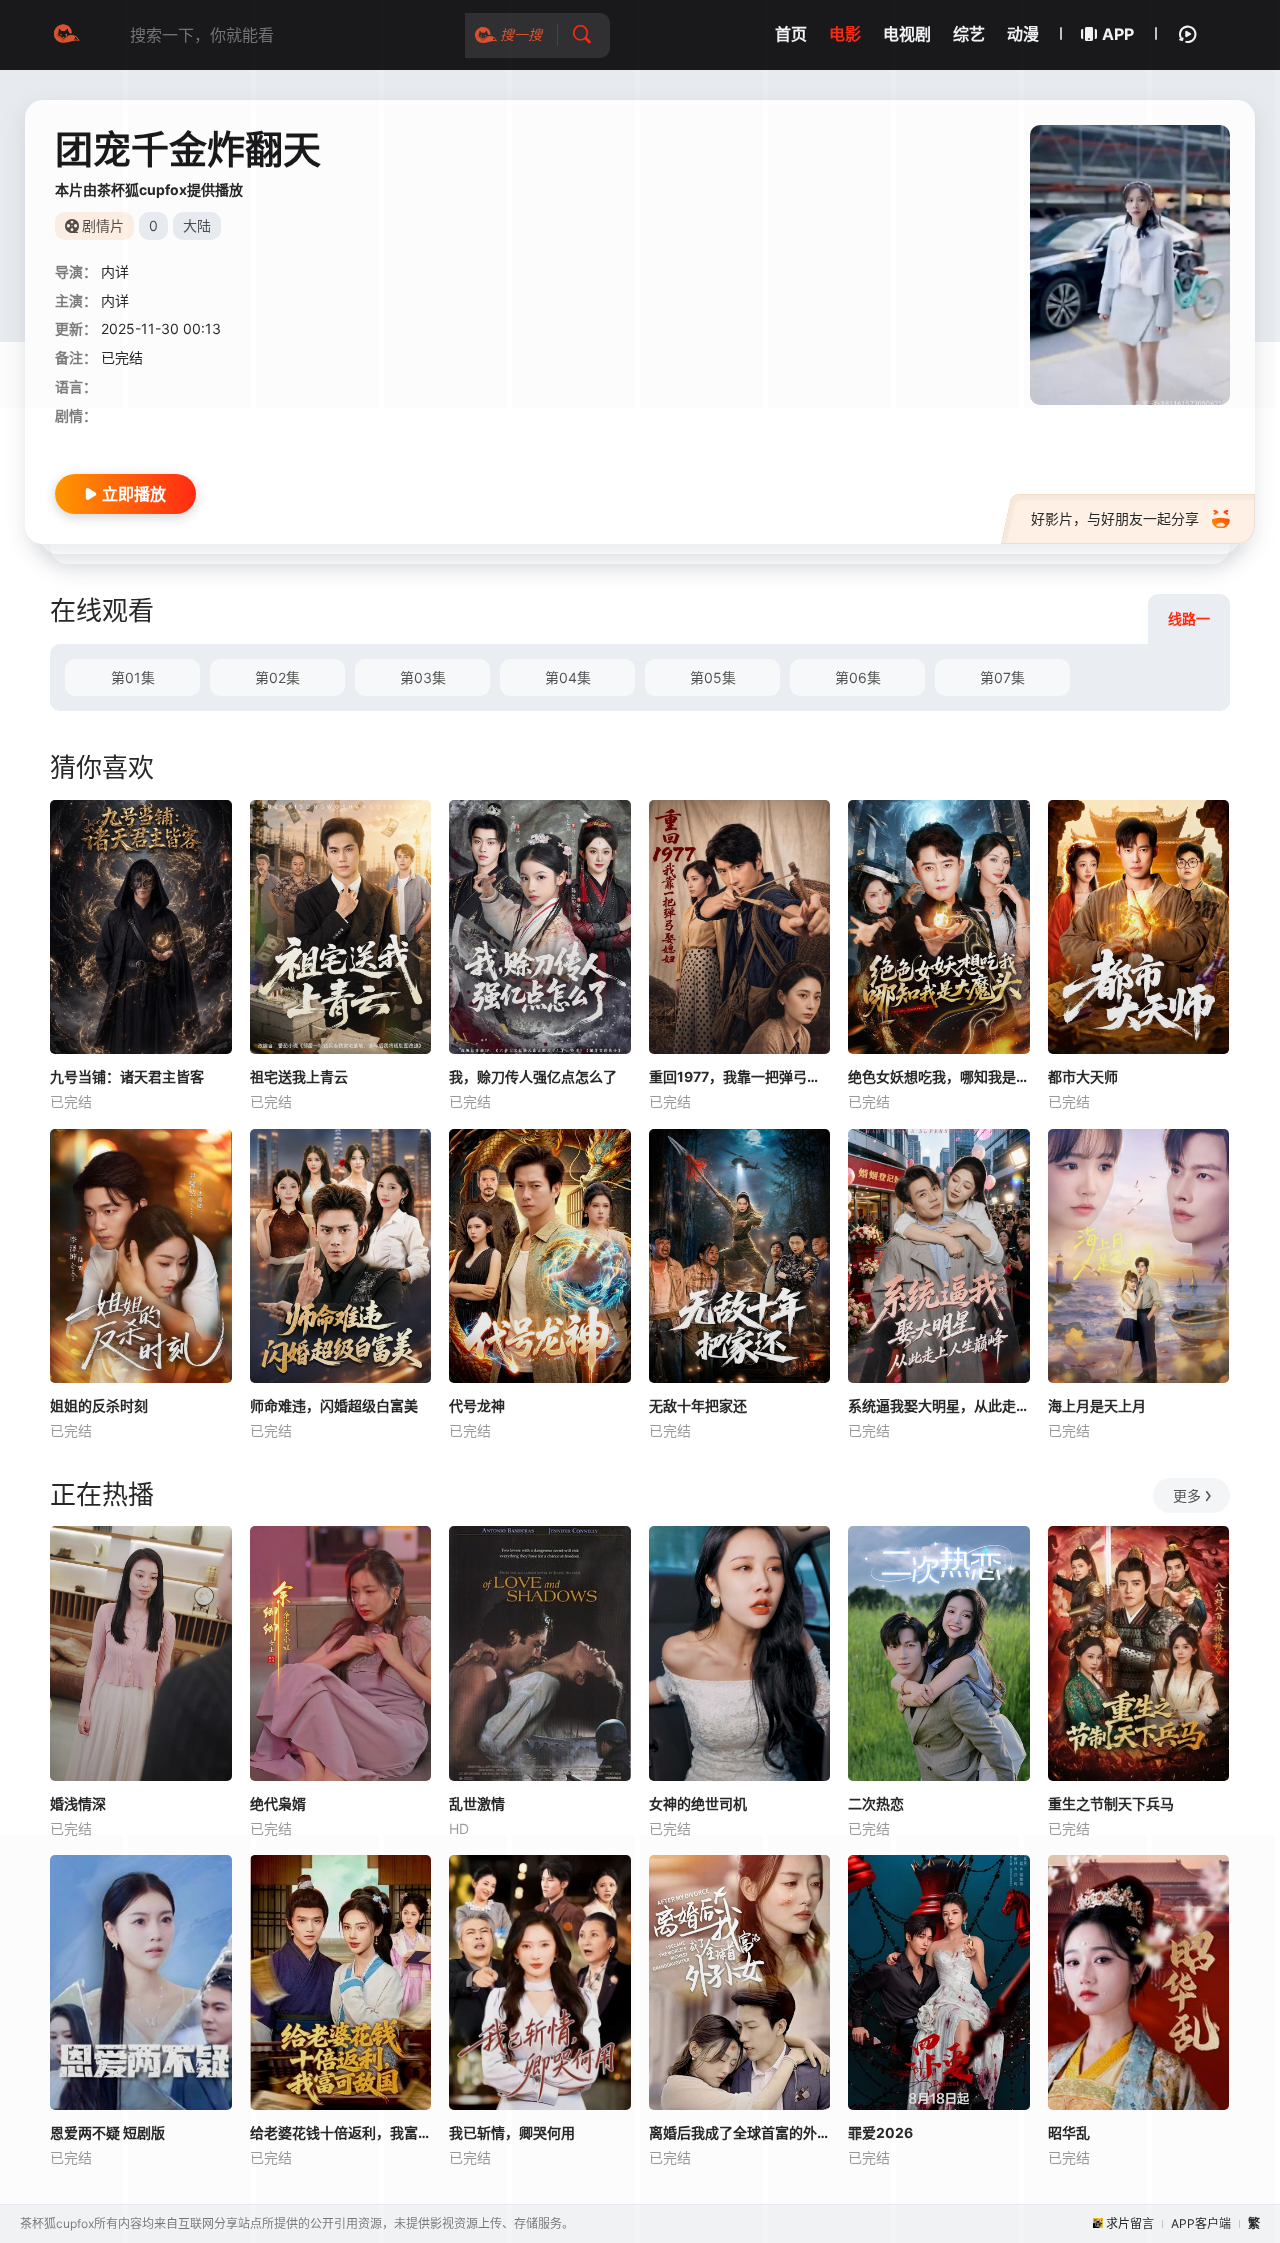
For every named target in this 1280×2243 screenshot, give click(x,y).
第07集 (1002, 677)
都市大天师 (1083, 1076)
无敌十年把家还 (698, 1405)
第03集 (423, 677)
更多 (1187, 1495)
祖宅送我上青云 (299, 1076)
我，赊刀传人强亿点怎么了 (533, 1076)
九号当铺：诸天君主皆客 (127, 1076)
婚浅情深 (78, 1803)
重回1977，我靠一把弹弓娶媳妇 (740, 1076)
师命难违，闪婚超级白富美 (334, 1405)
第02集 (277, 677)
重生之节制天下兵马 (1111, 1803)
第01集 (133, 677)
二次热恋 (876, 1803)
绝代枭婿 (278, 1803)
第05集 (713, 677)
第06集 (858, 677)
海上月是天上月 (1097, 1405)
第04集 (568, 677)
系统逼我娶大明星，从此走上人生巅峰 (939, 1405)
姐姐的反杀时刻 (99, 1405)
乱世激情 (477, 1803)
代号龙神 (477, 1405)
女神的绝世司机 (698, 1803)
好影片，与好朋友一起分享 (1115, 518)
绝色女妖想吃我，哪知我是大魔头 (939, 1076)
